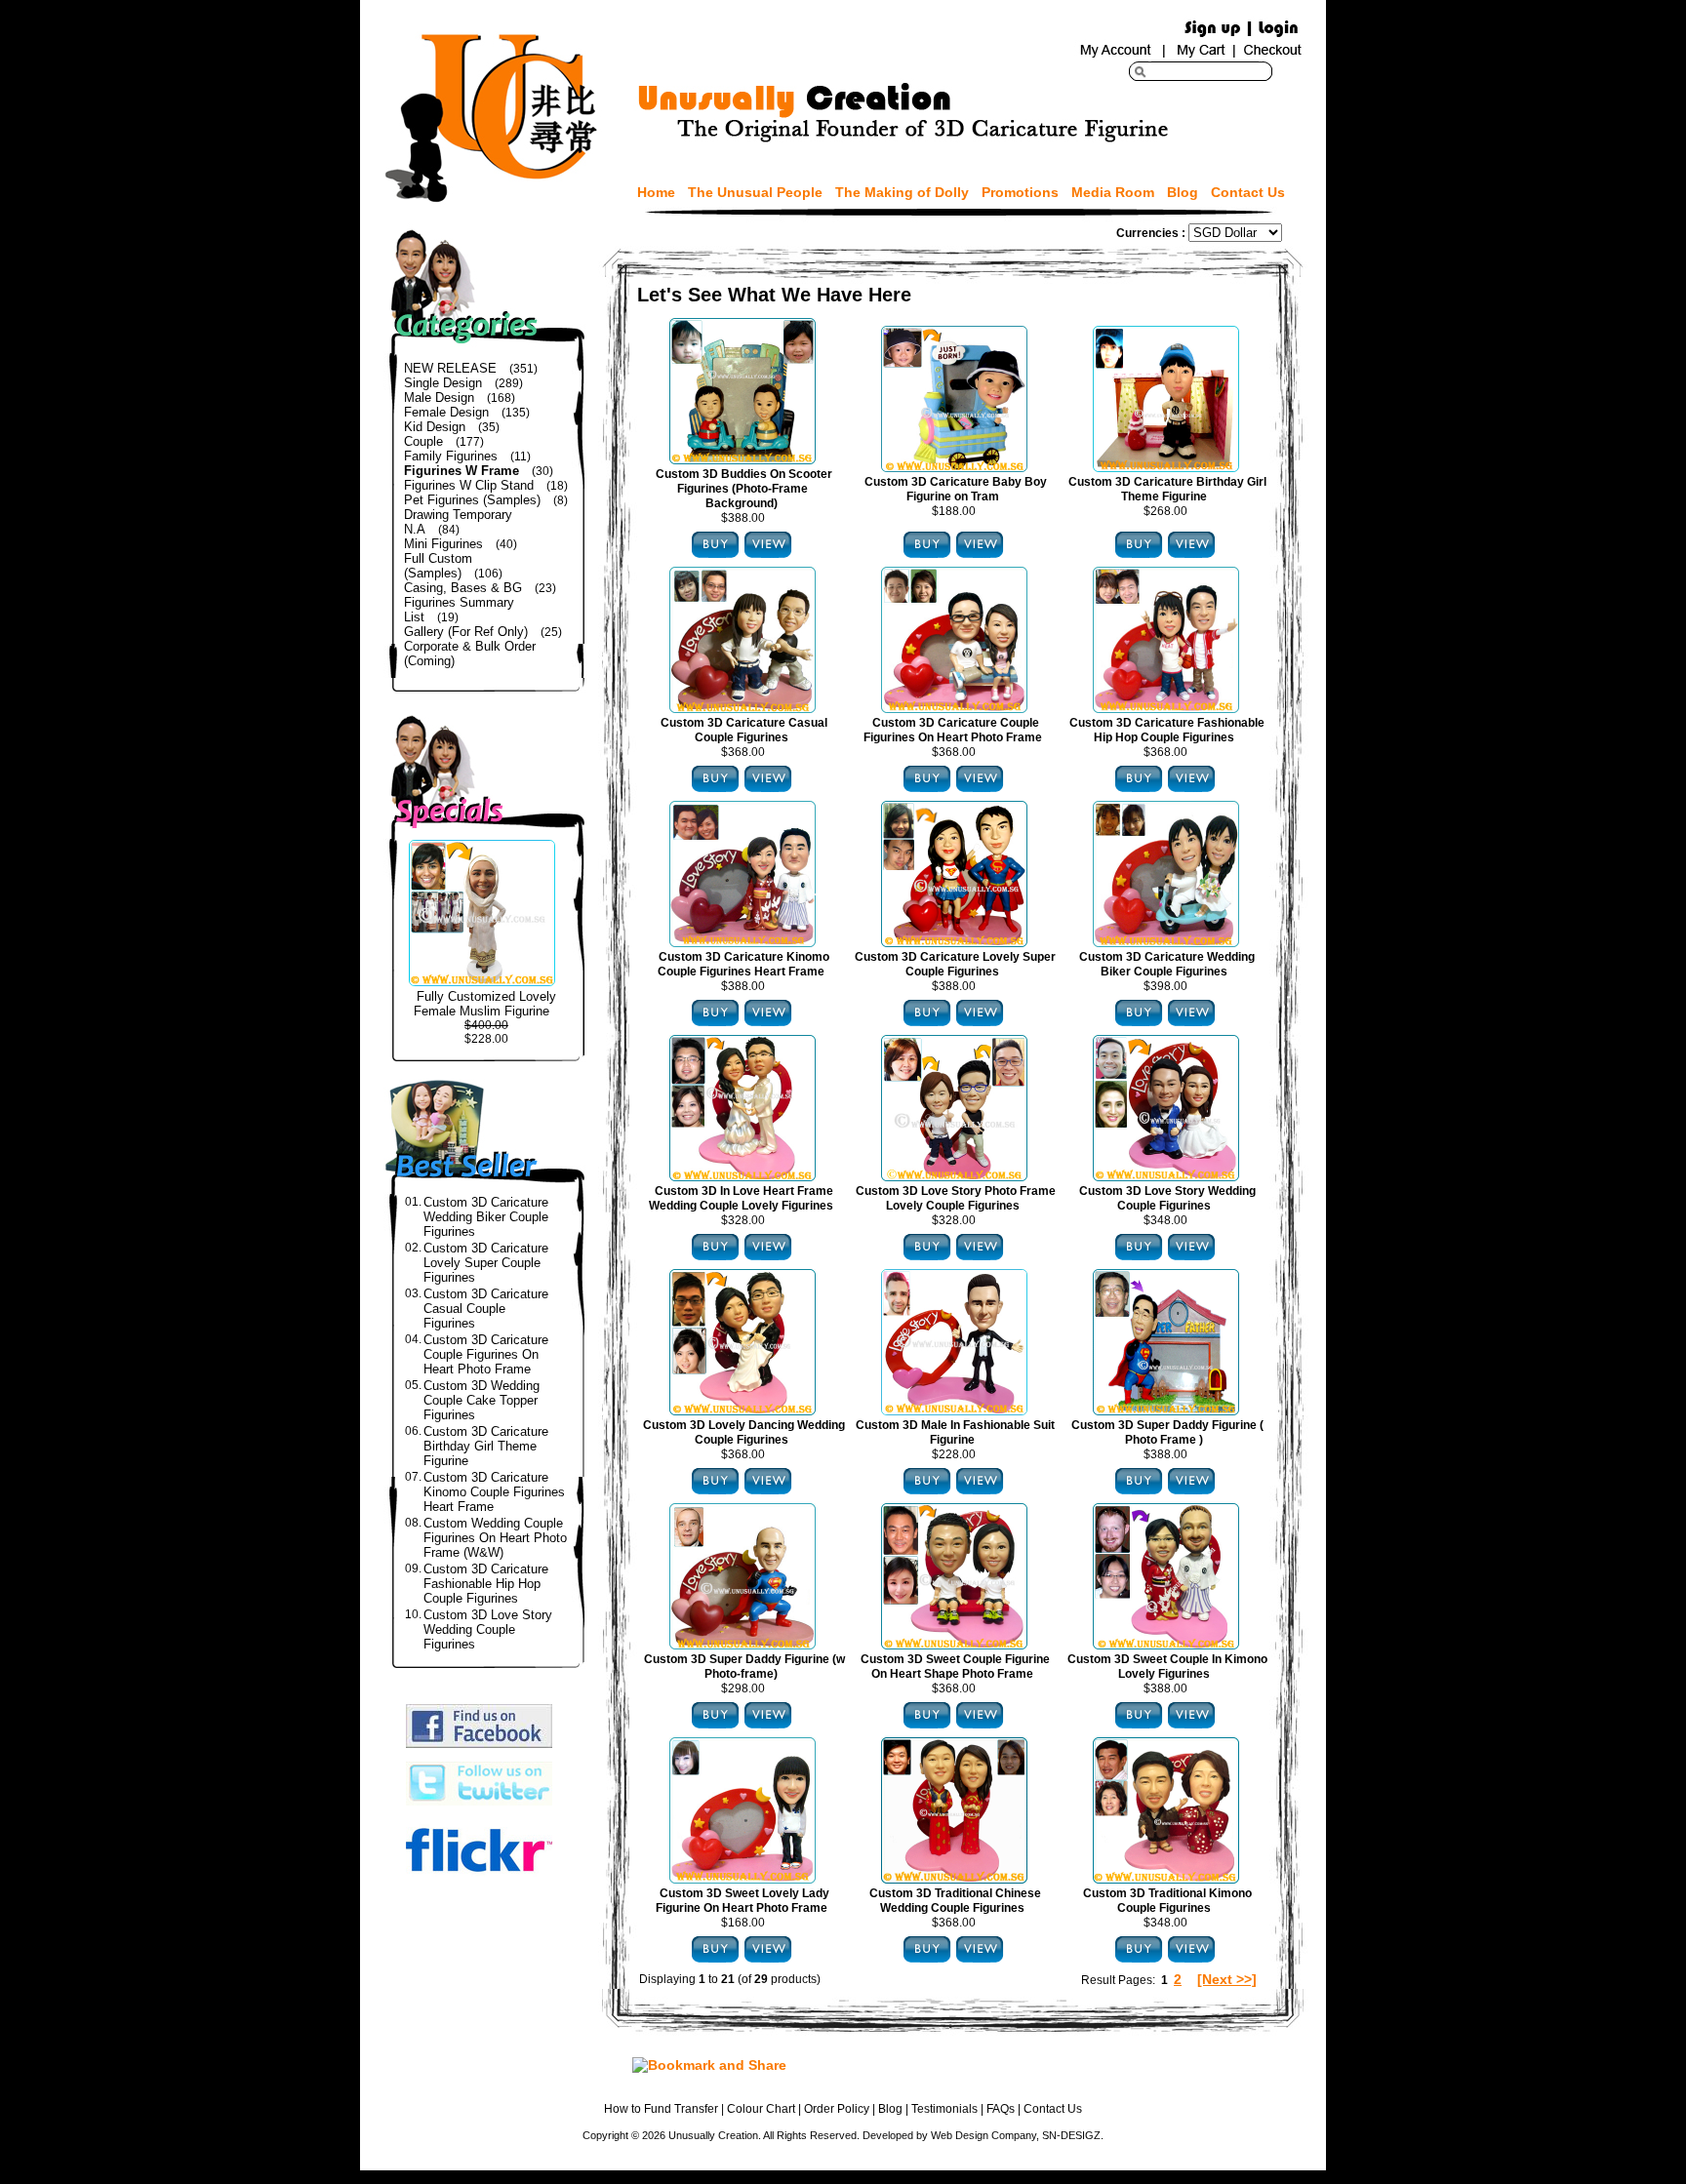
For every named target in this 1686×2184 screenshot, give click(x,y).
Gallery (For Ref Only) (466, 632)
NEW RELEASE (450, 368)
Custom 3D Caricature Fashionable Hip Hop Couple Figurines (486, 1584)
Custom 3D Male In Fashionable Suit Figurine (955, 1432)
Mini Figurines (443, 544)
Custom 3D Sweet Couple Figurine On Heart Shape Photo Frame (955, 1667)
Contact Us (1248, 192)
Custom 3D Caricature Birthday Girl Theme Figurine (486, 1446)
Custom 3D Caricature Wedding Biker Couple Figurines (486, 1217)
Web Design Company (983, 2135)
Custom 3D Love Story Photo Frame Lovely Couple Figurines (956, 1198)
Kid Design (435, 427)
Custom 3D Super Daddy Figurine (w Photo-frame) (744, 1667)
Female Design (446, 412)
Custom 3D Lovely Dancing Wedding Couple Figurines (744, 1432)
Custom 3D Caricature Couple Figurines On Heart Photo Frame (486, 1354)
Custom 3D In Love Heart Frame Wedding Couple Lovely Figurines (741, 1198)
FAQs (1001, 2109)
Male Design (439, 397)
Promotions (1020, 192)
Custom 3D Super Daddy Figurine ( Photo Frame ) (1167, 1432)
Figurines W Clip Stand (469, 485)
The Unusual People (755, 192)
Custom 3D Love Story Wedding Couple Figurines (488, 1629)
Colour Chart (761, 2109)
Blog (1183, 192)
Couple (423, 441)
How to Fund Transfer (661, 2109)
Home (656, 192)
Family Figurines (451, 456)
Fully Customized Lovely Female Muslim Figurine (485, 1004)
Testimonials (944, 2109)
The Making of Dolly (902, 192)
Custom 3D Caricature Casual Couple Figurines (486, 1309)
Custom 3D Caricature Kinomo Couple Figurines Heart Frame (494, 1492)
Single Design (443, 383)
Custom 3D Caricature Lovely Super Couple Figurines (486, 1263)
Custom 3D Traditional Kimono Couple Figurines (1167, 1901)
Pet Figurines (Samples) (472, 500)
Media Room (1113, 192)
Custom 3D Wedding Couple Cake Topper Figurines (482, 1400)
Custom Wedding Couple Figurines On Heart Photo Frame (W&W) (495, 1538)
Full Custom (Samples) (438, 566)
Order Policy (837, 2109)
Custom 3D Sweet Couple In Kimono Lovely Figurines (1167, 1667)
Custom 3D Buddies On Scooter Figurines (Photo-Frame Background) (744, 489)
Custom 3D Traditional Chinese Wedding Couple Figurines (955, 1901)
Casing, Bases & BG (463, 588)
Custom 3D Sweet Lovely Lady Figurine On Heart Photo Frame (743, 1901)
